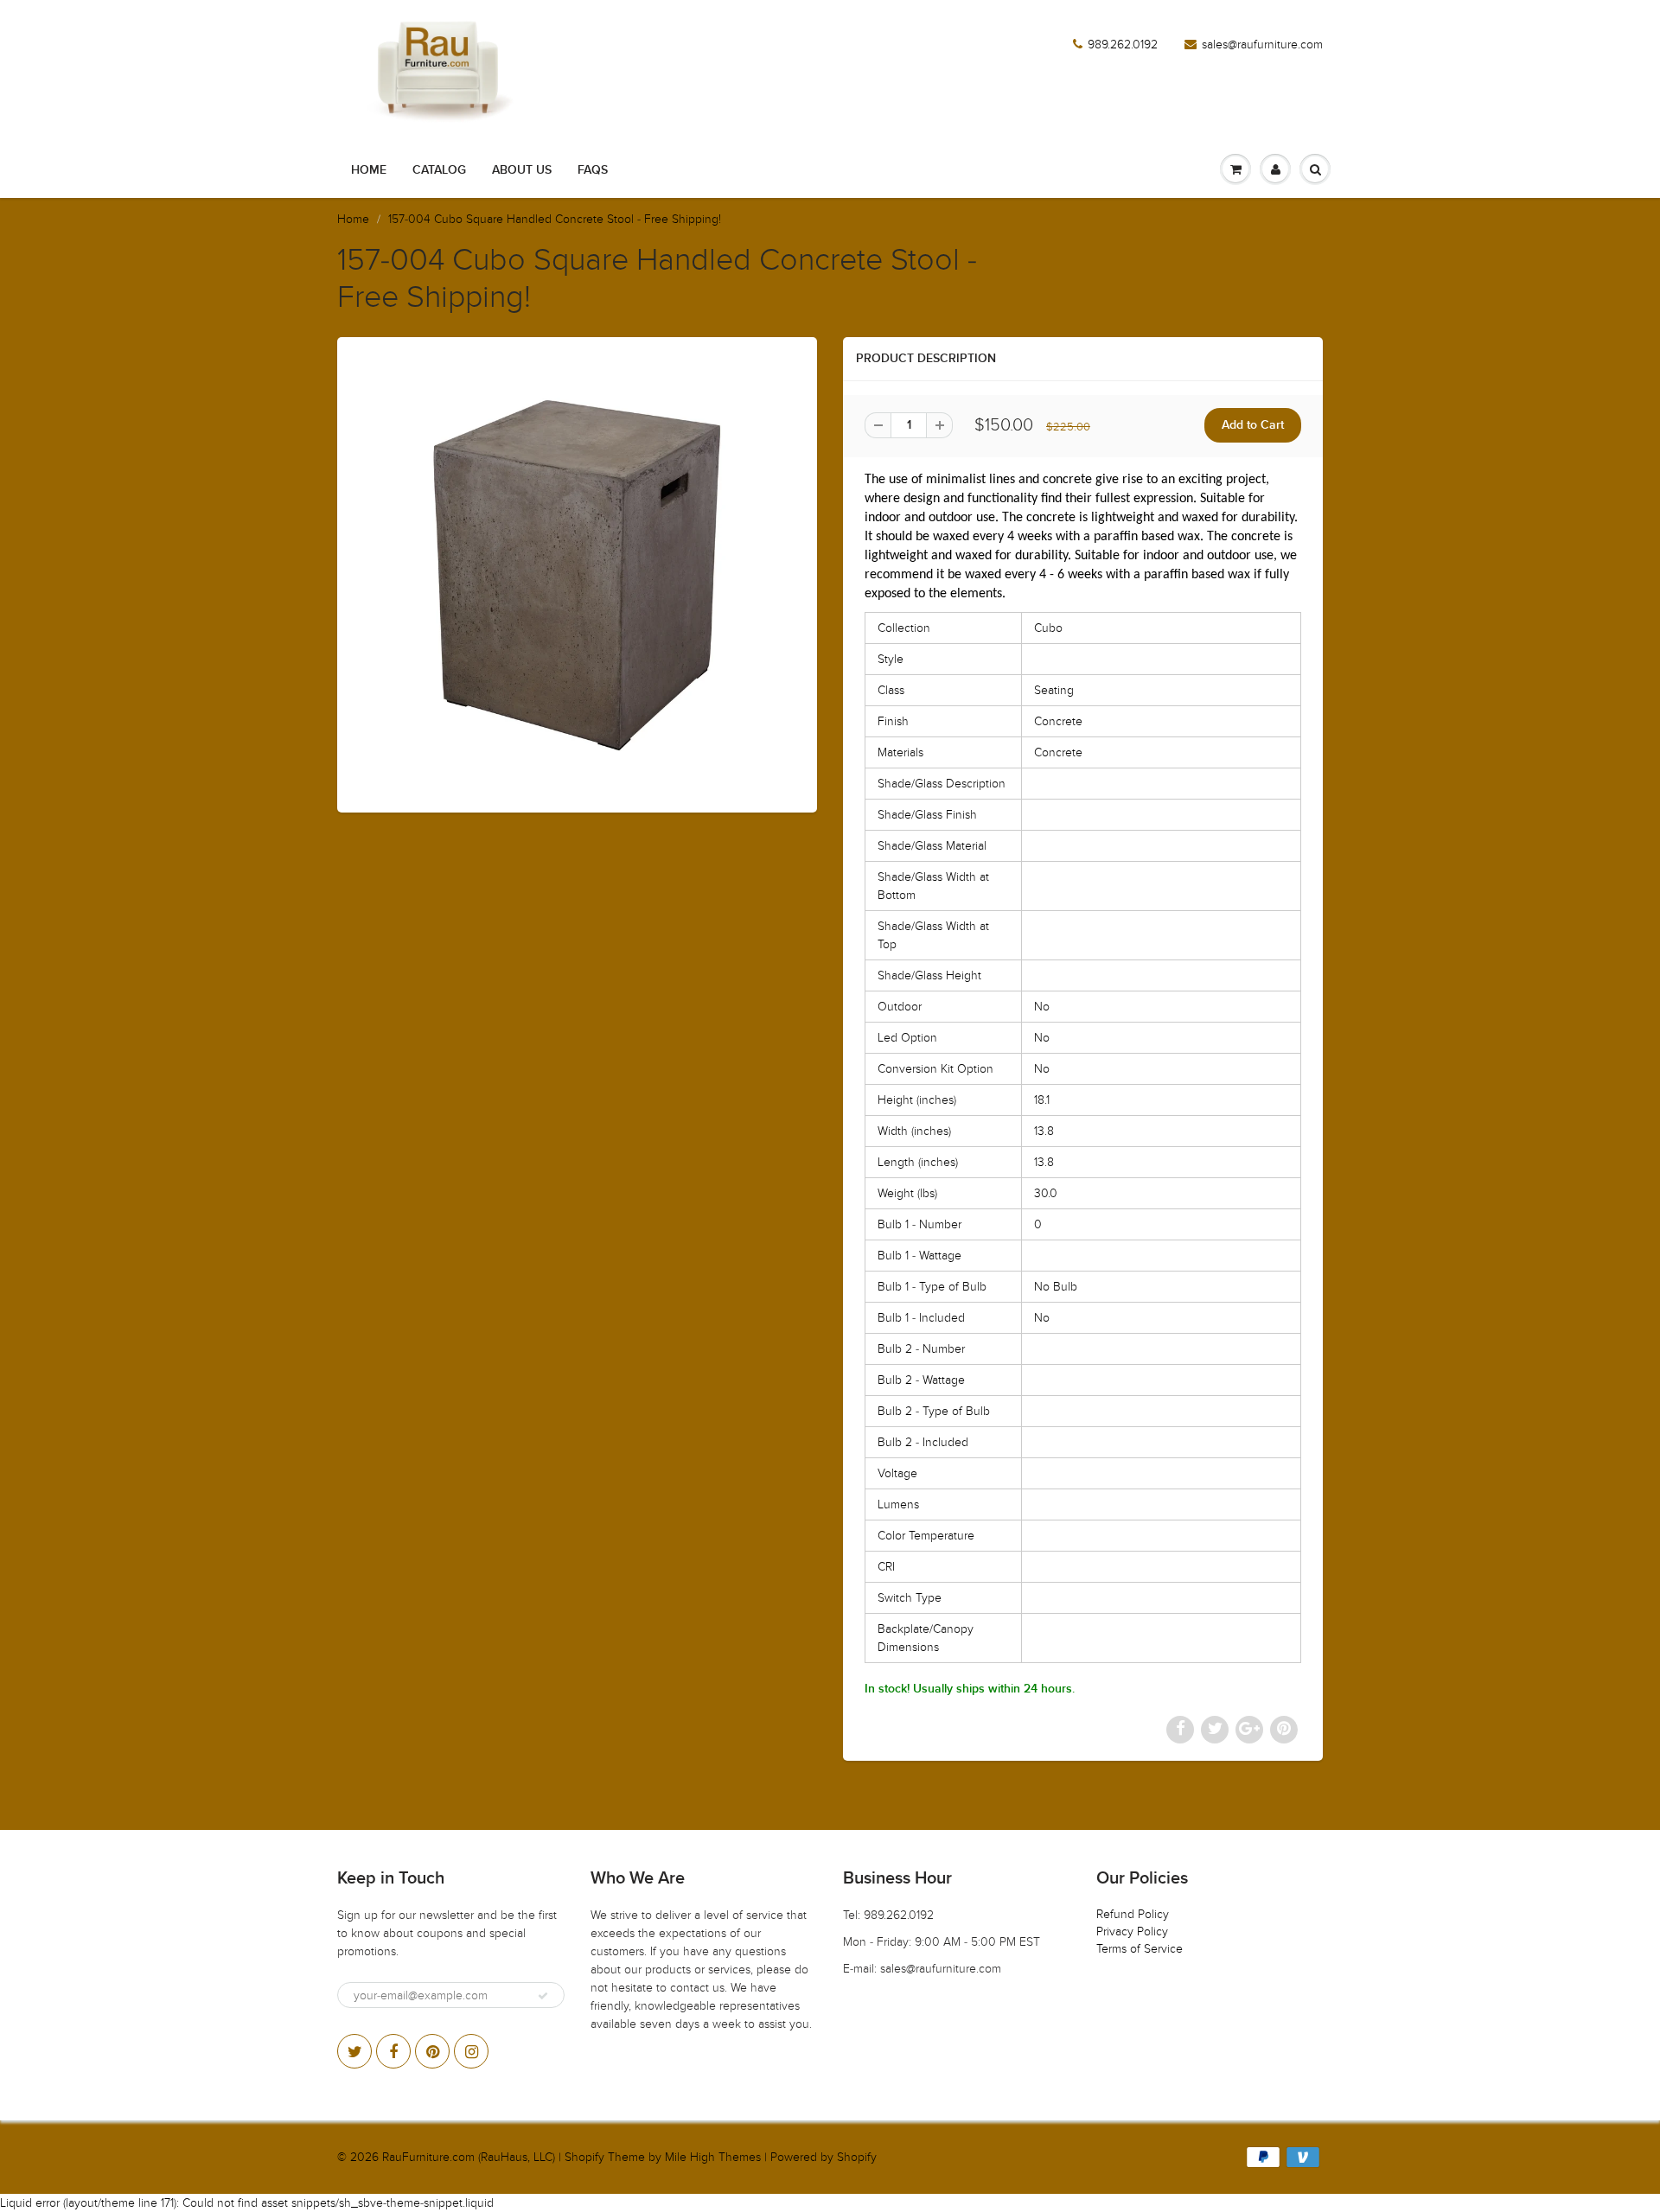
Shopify (584, 2157)
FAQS (593, 170)
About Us (522, 170)
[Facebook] (393, 2051)
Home (369, 170)
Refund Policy (1133, 1914)
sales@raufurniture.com (1262, 45)
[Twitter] (354, 2051)
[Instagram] (471, 2051)
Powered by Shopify (824, 2157)
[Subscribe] (543, 1996)
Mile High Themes (713, 2157)
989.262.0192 (1123, 45)
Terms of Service (1140, 1949)
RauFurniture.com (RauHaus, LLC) (469, 2157)
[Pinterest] (432, 2051)
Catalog (439, 170)
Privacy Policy (1132, 1932)
